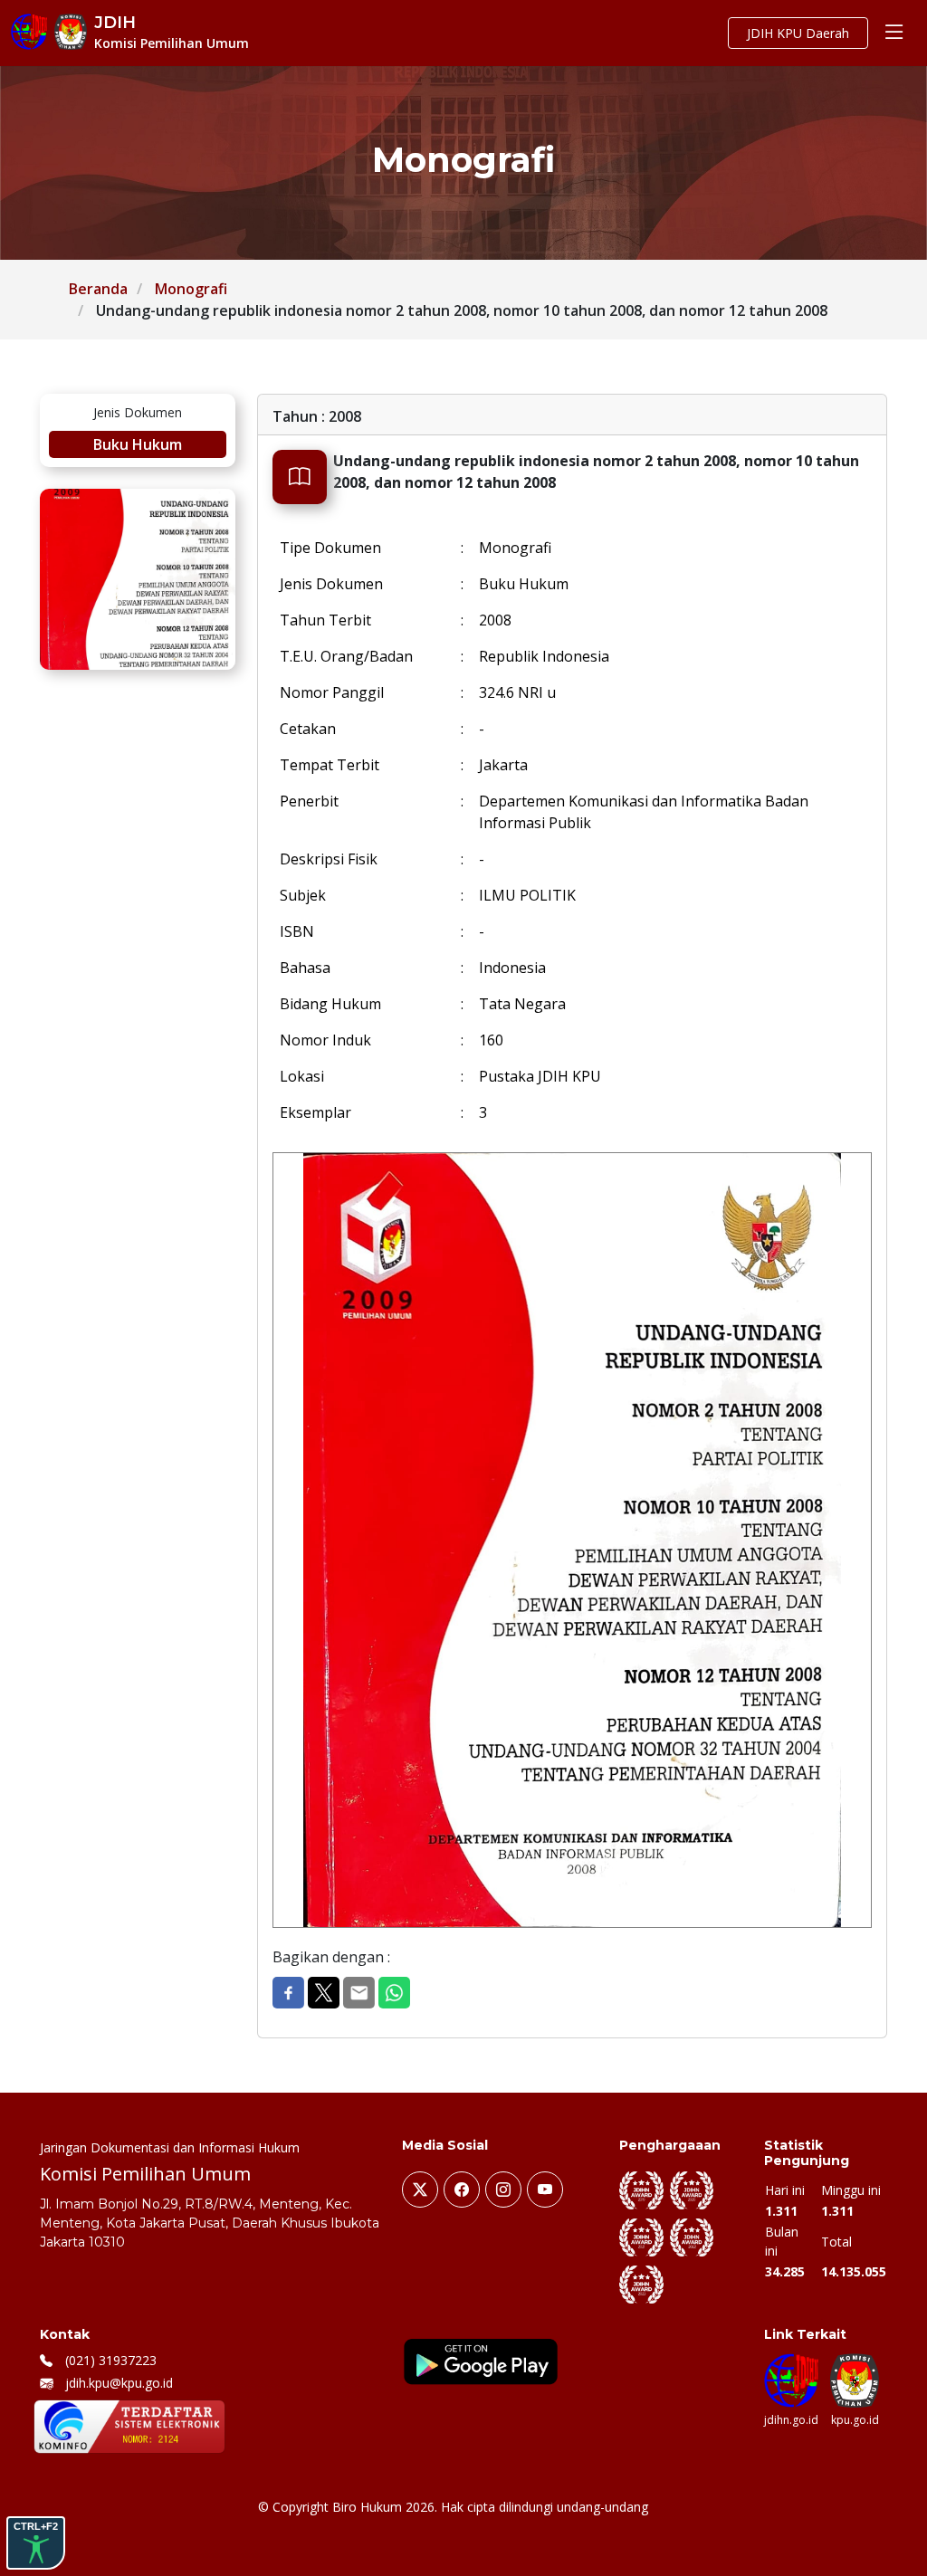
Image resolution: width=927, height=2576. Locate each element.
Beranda (98, 289)
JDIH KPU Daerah (798, 33)
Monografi (191, 289)
